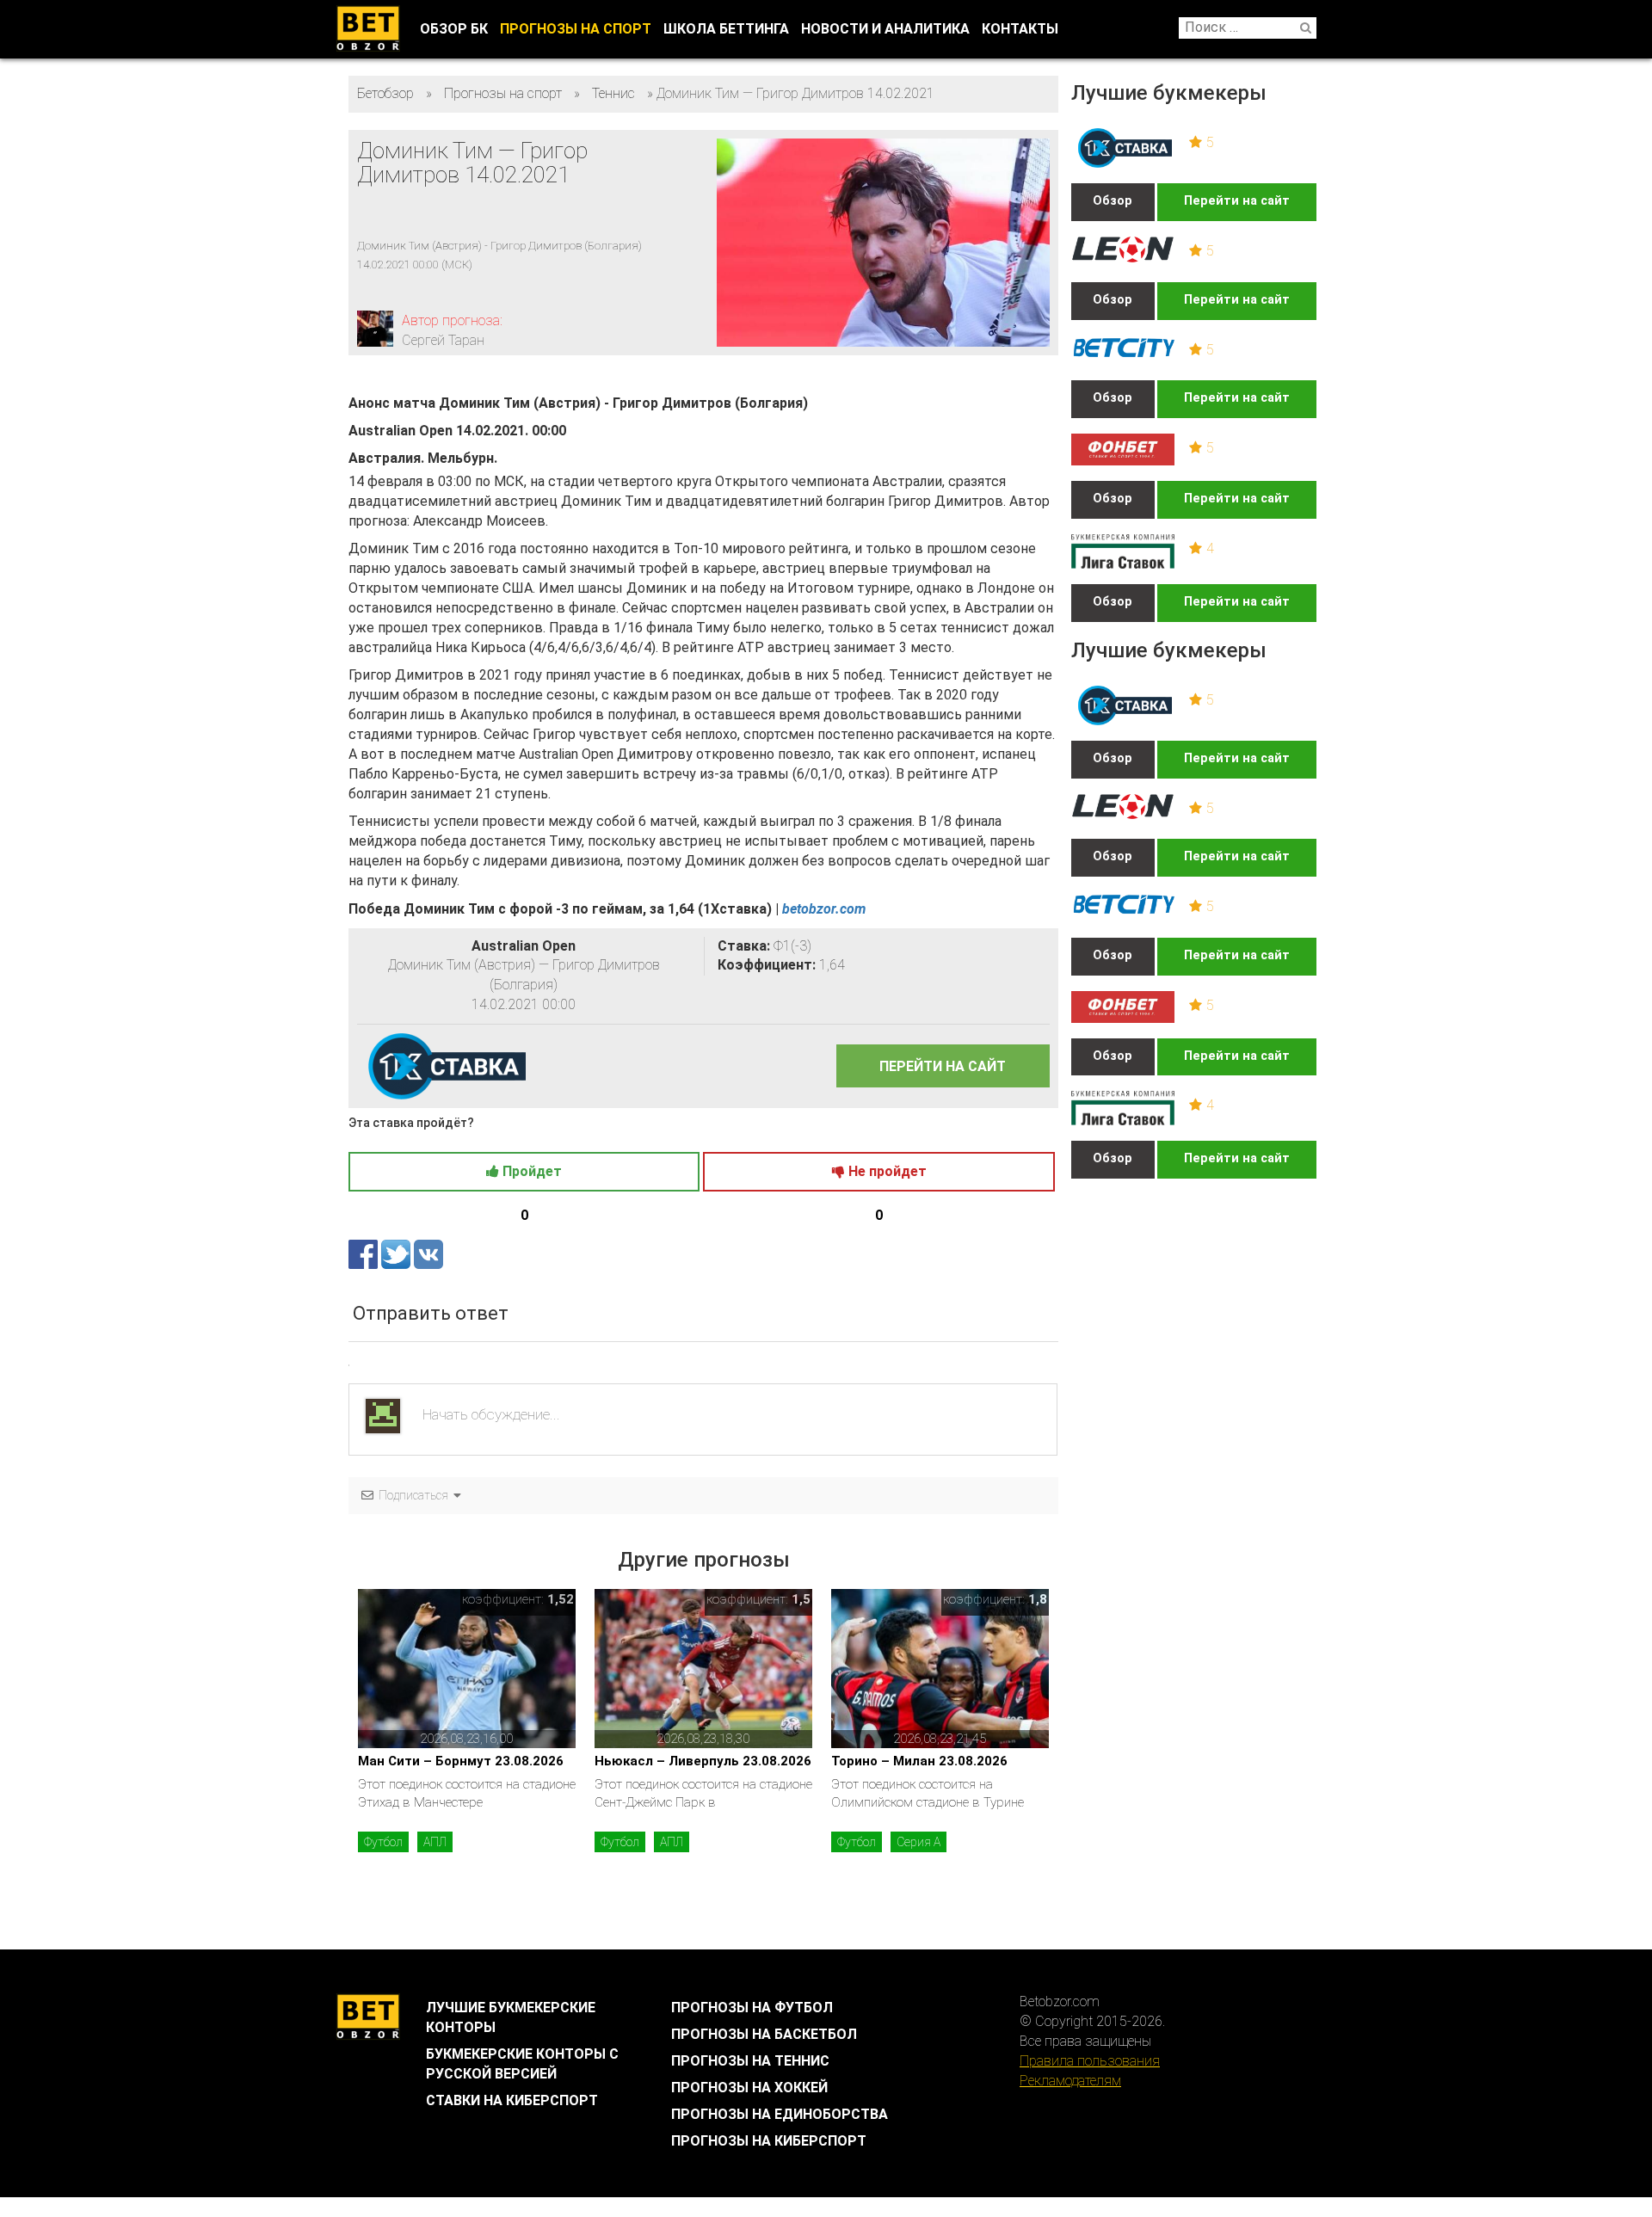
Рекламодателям (1070, 2081)
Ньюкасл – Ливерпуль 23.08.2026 (703, 1761)
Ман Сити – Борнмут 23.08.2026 (461, 1761)
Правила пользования (1090, 2061)
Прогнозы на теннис (750, 2061)
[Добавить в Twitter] (398, 1253)
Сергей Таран (443, 340)
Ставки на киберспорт (512, 2100)
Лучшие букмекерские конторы (511, 2017)
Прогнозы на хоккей (749, 2088)
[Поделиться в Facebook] (365, 1253)
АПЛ (435, 1842)
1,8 (1038, 1599)
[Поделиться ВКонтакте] (428, 1253)
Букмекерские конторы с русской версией (522, 2064)
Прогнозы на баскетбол (764, 2034)
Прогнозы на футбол (752, 2008)
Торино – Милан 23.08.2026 (919, 1761)
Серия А (918, 1842)
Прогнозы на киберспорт (769, 2141)
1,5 (801, 1599)
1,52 (561, 1599)
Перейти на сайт (1237, 201)
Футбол (383, 1842)
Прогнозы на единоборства (780, 2114)
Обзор (1113, 201)
